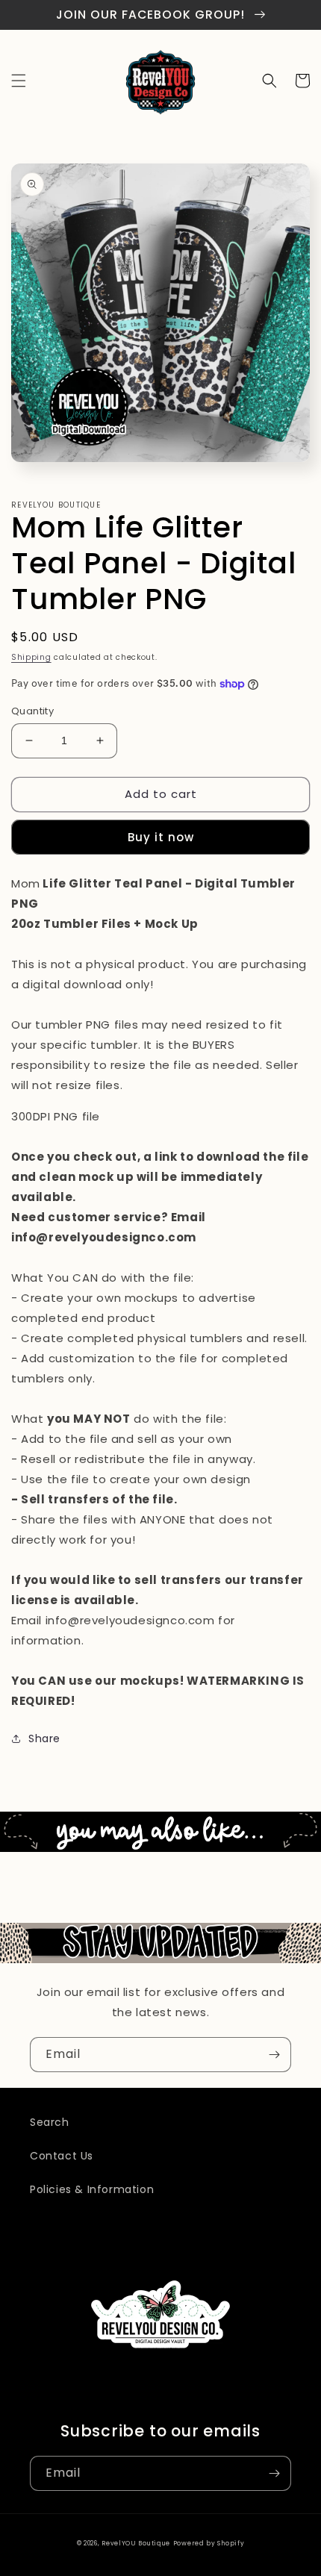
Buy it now (161, 837)
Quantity (32, 711)
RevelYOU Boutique (136, 2543)
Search (50, 2122)
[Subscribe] (274, 2055)
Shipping (31, 657)
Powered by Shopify (209, 2543)
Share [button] (44, 1738)
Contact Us (62, 2156)
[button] (19, 81)
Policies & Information (92, 2189)
